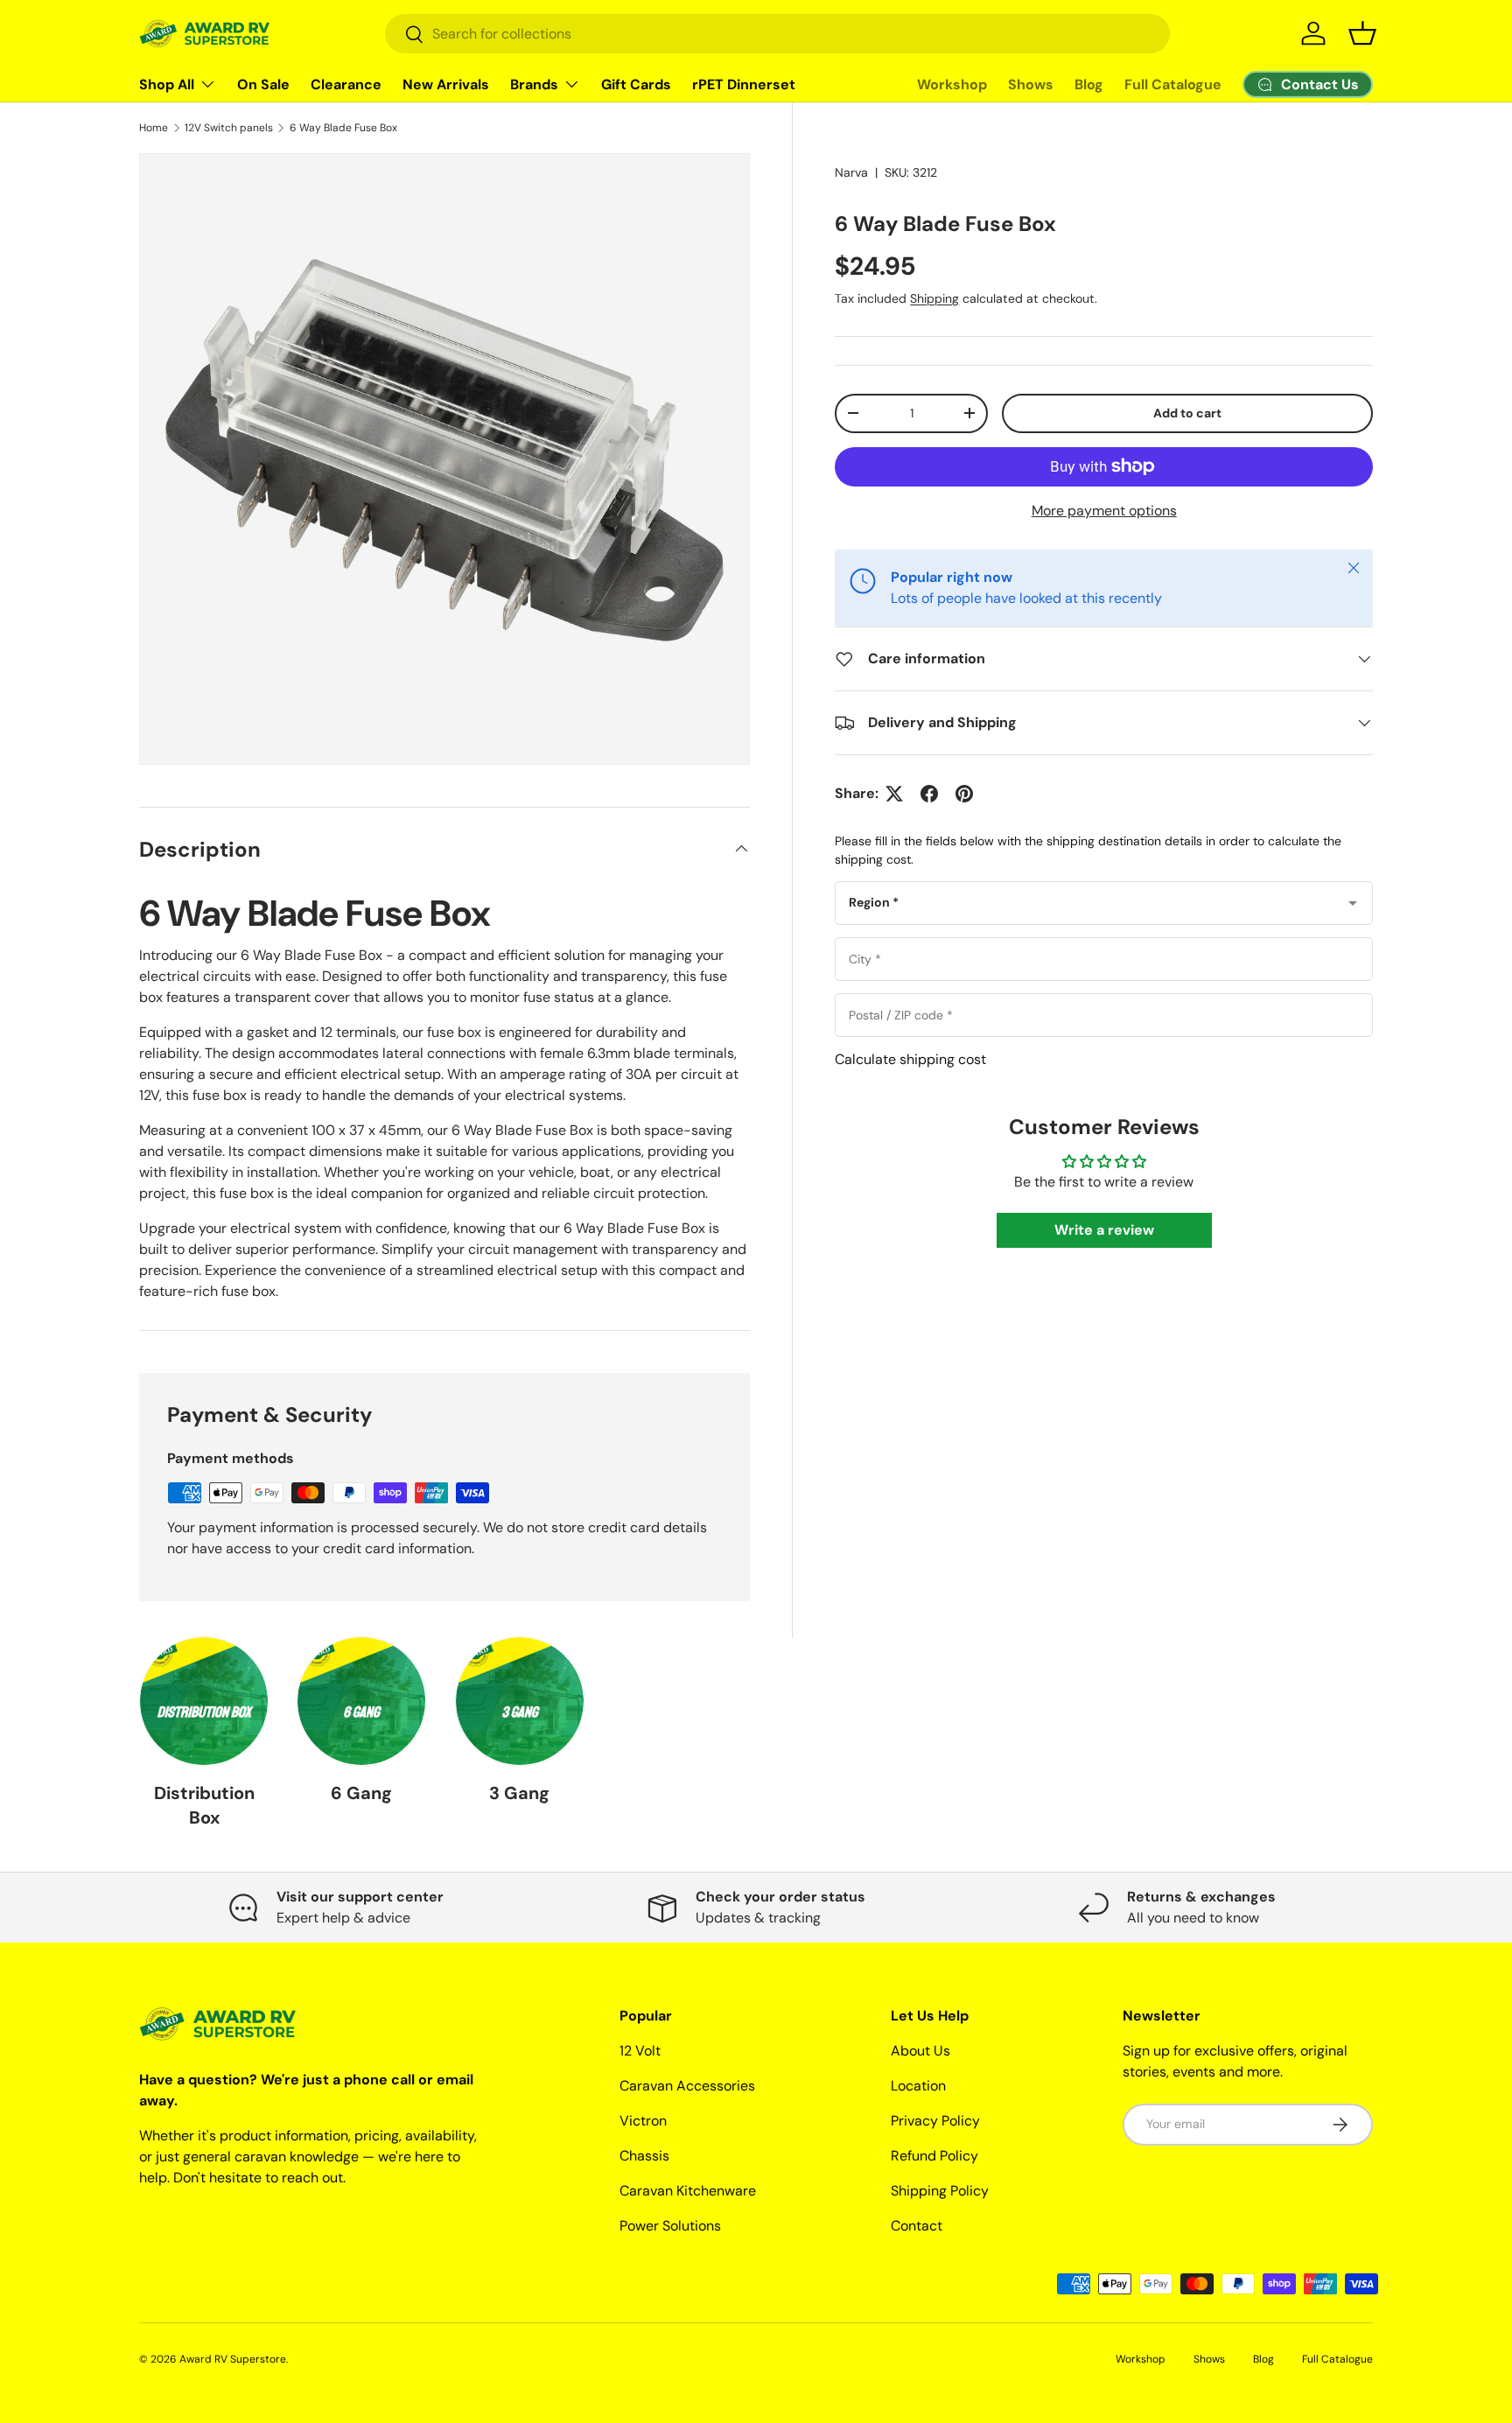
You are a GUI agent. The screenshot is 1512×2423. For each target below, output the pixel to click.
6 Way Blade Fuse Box (343, 128)
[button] (1362, 33)
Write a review (1104, 1230)
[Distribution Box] (204, 1701)
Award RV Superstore (233, 2359)
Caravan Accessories (687, 2086)
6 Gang (361, 1793)
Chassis (644, 2156)
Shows (1031, 84)
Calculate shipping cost (910, 1059)
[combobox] (777, 34)
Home (154, 128)
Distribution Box (204, 1805)
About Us (920, 2051)
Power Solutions (670, 2226)
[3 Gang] (520, 1701)
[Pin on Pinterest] (964, 794)
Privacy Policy (935, 2121)
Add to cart (1187, 413)
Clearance (346, 84)
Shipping (934, 298)
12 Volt (640, 2051)
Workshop (952, 84)
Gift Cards (636, 84)
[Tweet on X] (894, 794)
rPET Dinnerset (744, 84)
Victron (643, 2121)
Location (918, 2086)
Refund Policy (934, 2156)
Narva (851, 172)
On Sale (263, 84)
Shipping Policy (940, 2191)
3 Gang (519, 1793)
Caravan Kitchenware (688, 2191)
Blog (1089, 84)
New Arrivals (446, 84)
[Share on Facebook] (929, 794)
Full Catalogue (1173, 84)
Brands (534, 84)
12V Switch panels (229, 128)
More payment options (1104, 511)
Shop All (167, 84)
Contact (917, 2226)
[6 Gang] (361, 1701)
